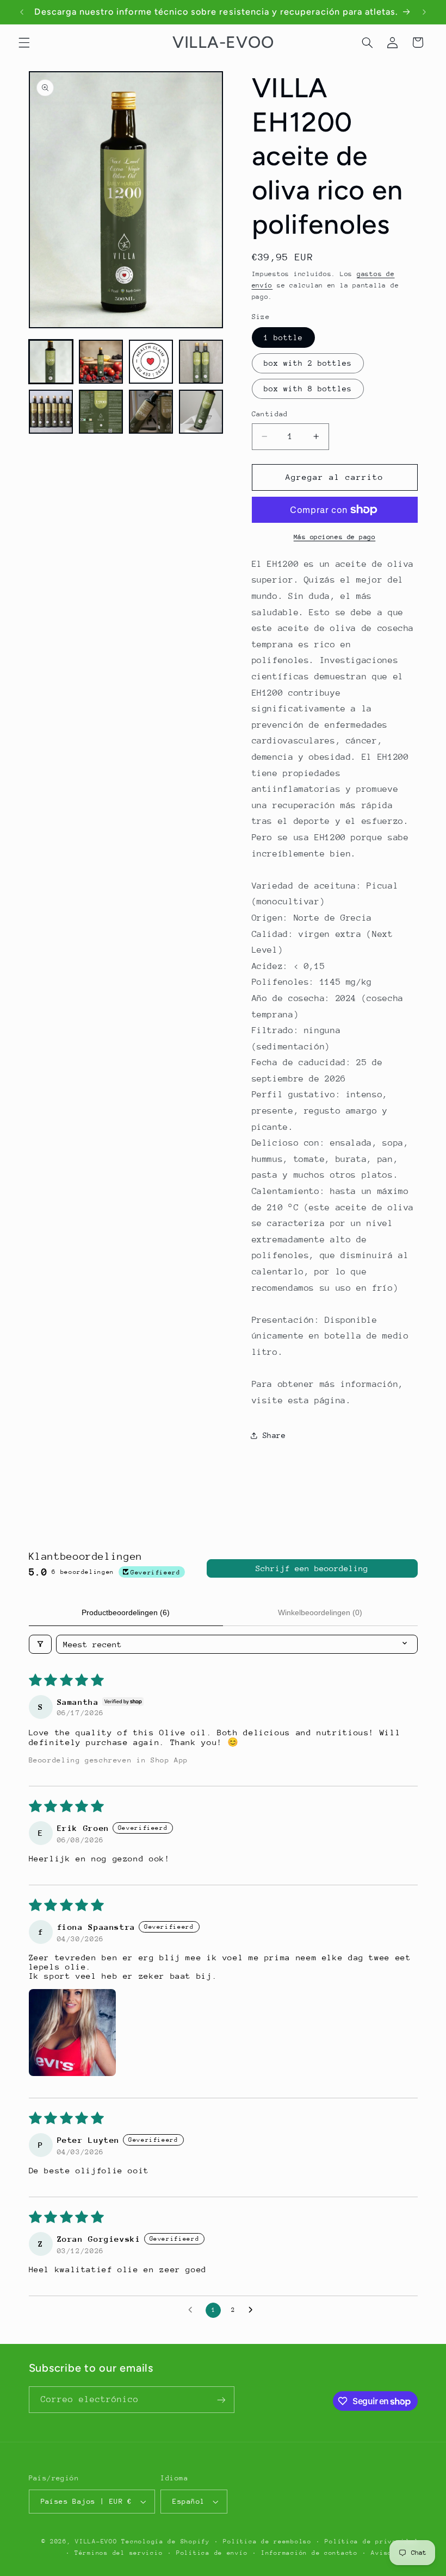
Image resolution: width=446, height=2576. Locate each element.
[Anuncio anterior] (22, 12)
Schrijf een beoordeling (312, 1568)
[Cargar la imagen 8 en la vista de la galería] (201, 412)
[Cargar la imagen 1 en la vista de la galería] (51, 362)
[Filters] (40, 1644)
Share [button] (274, 1435)
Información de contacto (309, 2553)
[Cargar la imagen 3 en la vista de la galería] (151, 362)
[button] (24, 42)
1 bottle (283, 337)
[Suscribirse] (221, 2400)
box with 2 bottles (308, 363)
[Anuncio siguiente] (424, 12)
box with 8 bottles (308, 389)
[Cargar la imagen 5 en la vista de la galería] (51, 412)
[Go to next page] (253, 2310)
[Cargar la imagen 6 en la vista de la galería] (101, 412)
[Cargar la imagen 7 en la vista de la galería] (151, 412)
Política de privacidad (371, 2541)
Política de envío (212, 2553)
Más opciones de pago (335, 537)
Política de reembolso (267, 2541)
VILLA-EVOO (96, 2541)
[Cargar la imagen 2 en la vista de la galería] (101, 362)
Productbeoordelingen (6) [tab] (126, 1612)
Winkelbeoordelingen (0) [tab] (320, 1612)
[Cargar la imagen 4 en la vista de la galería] (201, 362)
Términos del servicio (119, 2553)
